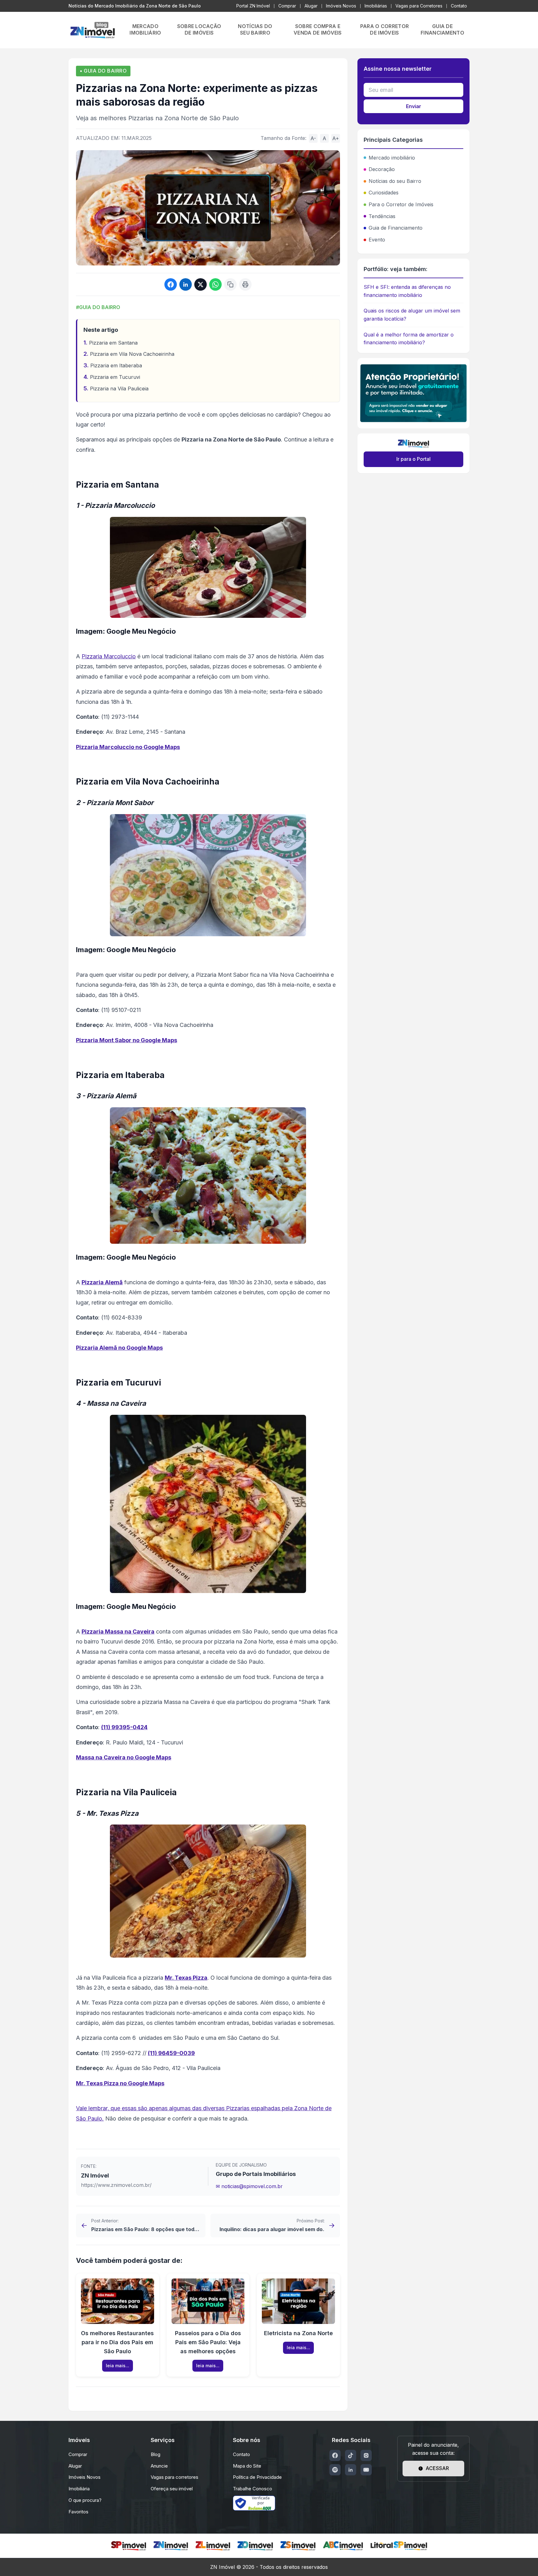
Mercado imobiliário (392, 158)
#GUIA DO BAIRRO (98, 307)
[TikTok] (351, 2455)
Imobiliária (79, 2489)
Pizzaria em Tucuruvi (115, 377)
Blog (156, 2454)
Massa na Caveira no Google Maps (124, 1757)
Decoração (382, 169)
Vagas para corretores (175, 2477)
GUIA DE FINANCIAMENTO (442, 29)
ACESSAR (437, 2468)
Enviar (414, 106)
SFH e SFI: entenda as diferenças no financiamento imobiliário (407, 291)
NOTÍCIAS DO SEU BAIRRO (255, 29)
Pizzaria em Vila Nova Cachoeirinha (132, 354)
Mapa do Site (247, 2466)
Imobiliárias (376, 6)
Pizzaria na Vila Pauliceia (119, 389)
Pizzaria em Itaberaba (116, 365)
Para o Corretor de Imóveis (401, 204)
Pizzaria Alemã (102, 1282)
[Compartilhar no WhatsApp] (215, 284)
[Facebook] (335, 2455)
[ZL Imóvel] (213, 2546)
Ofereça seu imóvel (172, 2489)
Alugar (311, 6)
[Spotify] (335, 2470)
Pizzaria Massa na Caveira (118, 1631)
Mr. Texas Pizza (186, 1978)
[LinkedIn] (351, 2470)
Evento (377, 240)
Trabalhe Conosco (252, 2489)
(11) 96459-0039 (171, 2053)
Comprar (287, 6)
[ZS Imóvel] (298, 2546)
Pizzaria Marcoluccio (109, 656)
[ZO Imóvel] (255, 2546)
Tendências (382, 216)
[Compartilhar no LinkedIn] (186, 284)
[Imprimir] (245, 284)
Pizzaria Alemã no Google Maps (119, 1348)
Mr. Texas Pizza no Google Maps (120, 2083)
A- (313, 138)
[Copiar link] (230, 284)
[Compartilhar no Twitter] (201, 284)
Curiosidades (384, 193)
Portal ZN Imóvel (253, 6)
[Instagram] (366, 2455)
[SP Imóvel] (128, 2546)
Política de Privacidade (257, 2477)
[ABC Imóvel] (343, 2546)
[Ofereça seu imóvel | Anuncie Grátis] (413, 393)
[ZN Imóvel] (171, 2546)
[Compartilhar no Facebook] (171, 284)
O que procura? (85, 2500)
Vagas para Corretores (419, 6)
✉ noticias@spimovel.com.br (249, 2186)
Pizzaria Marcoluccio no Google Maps (128, 747)
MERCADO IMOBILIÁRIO (145, 29)
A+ (336, 138)
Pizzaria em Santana (113, 343)
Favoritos (78, 2512)
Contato (459, 6)
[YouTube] (366, 2470)
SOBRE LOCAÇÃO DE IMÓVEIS (199, 29)
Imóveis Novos (341, 6)
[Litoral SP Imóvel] (399, 2546)
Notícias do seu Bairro (395, 181)
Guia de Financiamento (396, 228)
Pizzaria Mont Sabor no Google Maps (127, 1040)
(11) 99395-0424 (124, 1727)
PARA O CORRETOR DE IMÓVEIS (385, 29)
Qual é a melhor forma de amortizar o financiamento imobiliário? (409, 339)
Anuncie (159, 2466)
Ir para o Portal (413, 459)
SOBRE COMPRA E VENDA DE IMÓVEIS (318, 29)
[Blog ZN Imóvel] (92, 30)
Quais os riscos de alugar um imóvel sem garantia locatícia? (412, 315)
